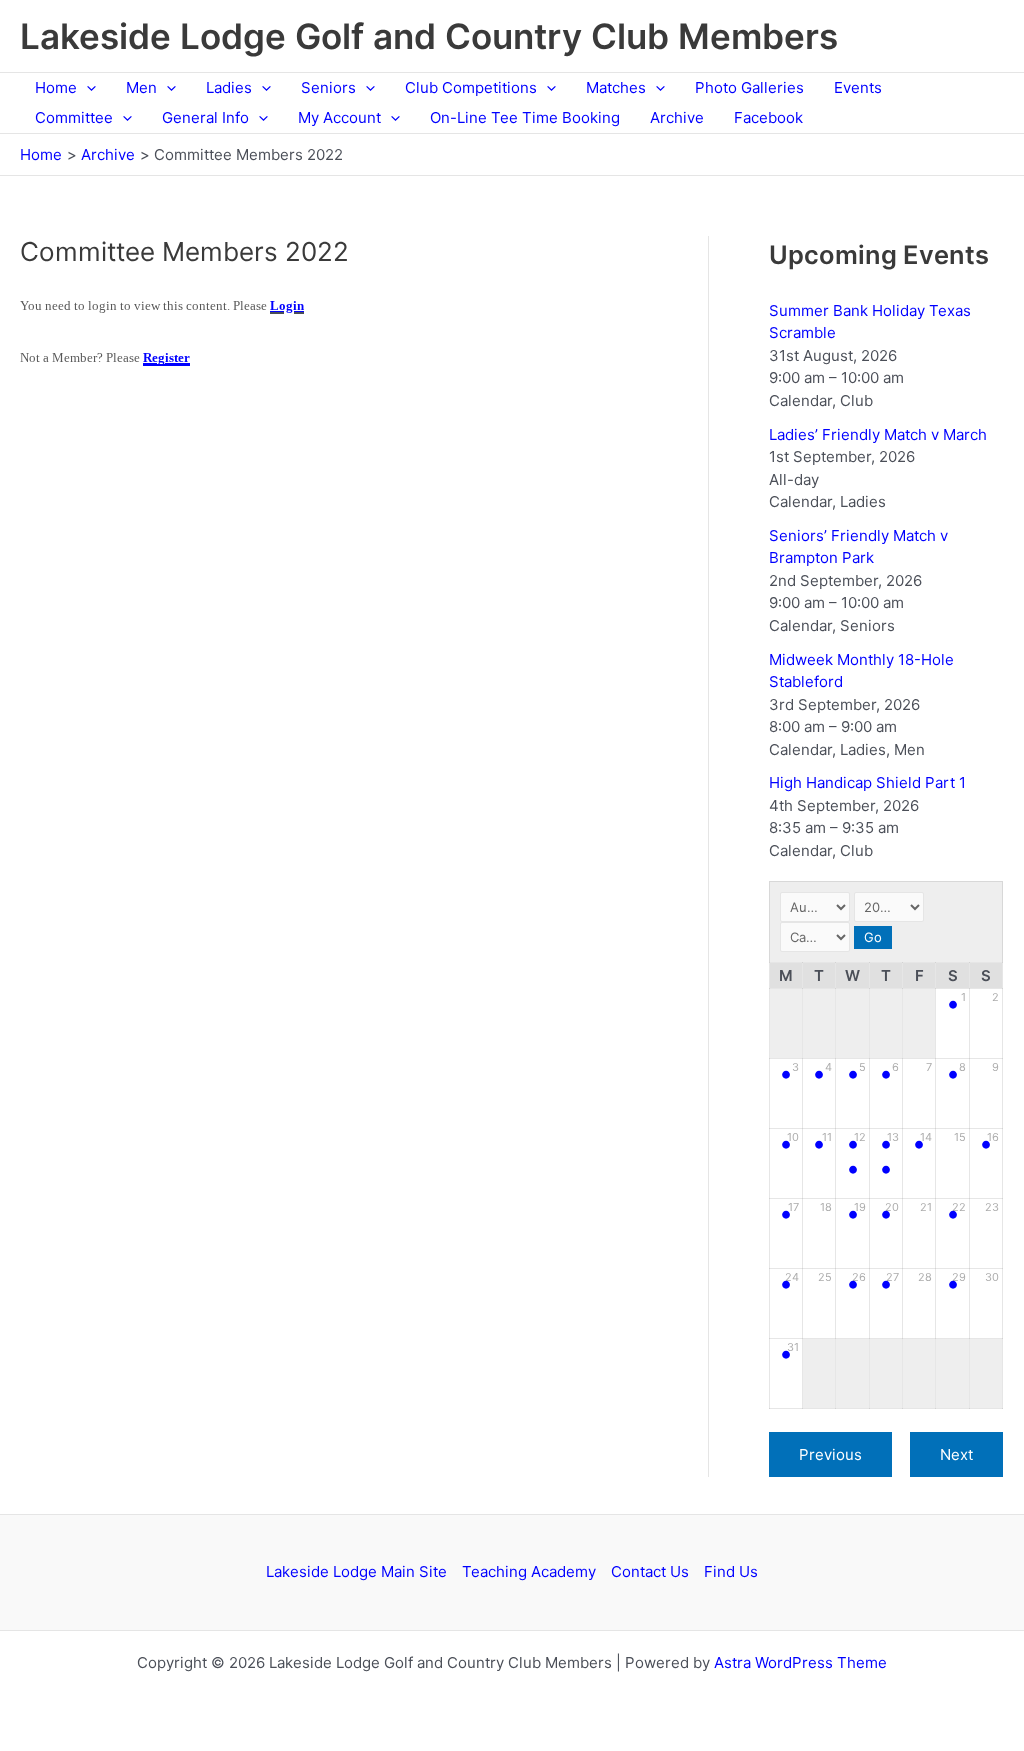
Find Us (731, 1571)
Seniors (328, 87)
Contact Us (650, 1571)
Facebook (768, 117)
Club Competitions (471, 87)
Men (141, 87)
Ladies (229, 87)
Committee (74, 117)
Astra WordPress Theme (800, 1662)
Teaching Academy (529, 1571)
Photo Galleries (749, 87)
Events (858, 87)
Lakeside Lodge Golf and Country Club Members (429, 36)
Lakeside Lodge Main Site (356, 1571)
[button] (86, 88)
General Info (205, 117)
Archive (677, 117)
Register (166, 357)
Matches (616, 87)
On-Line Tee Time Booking (525, 117)
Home (56, 87)
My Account (339, 117)
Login (287, 305)
